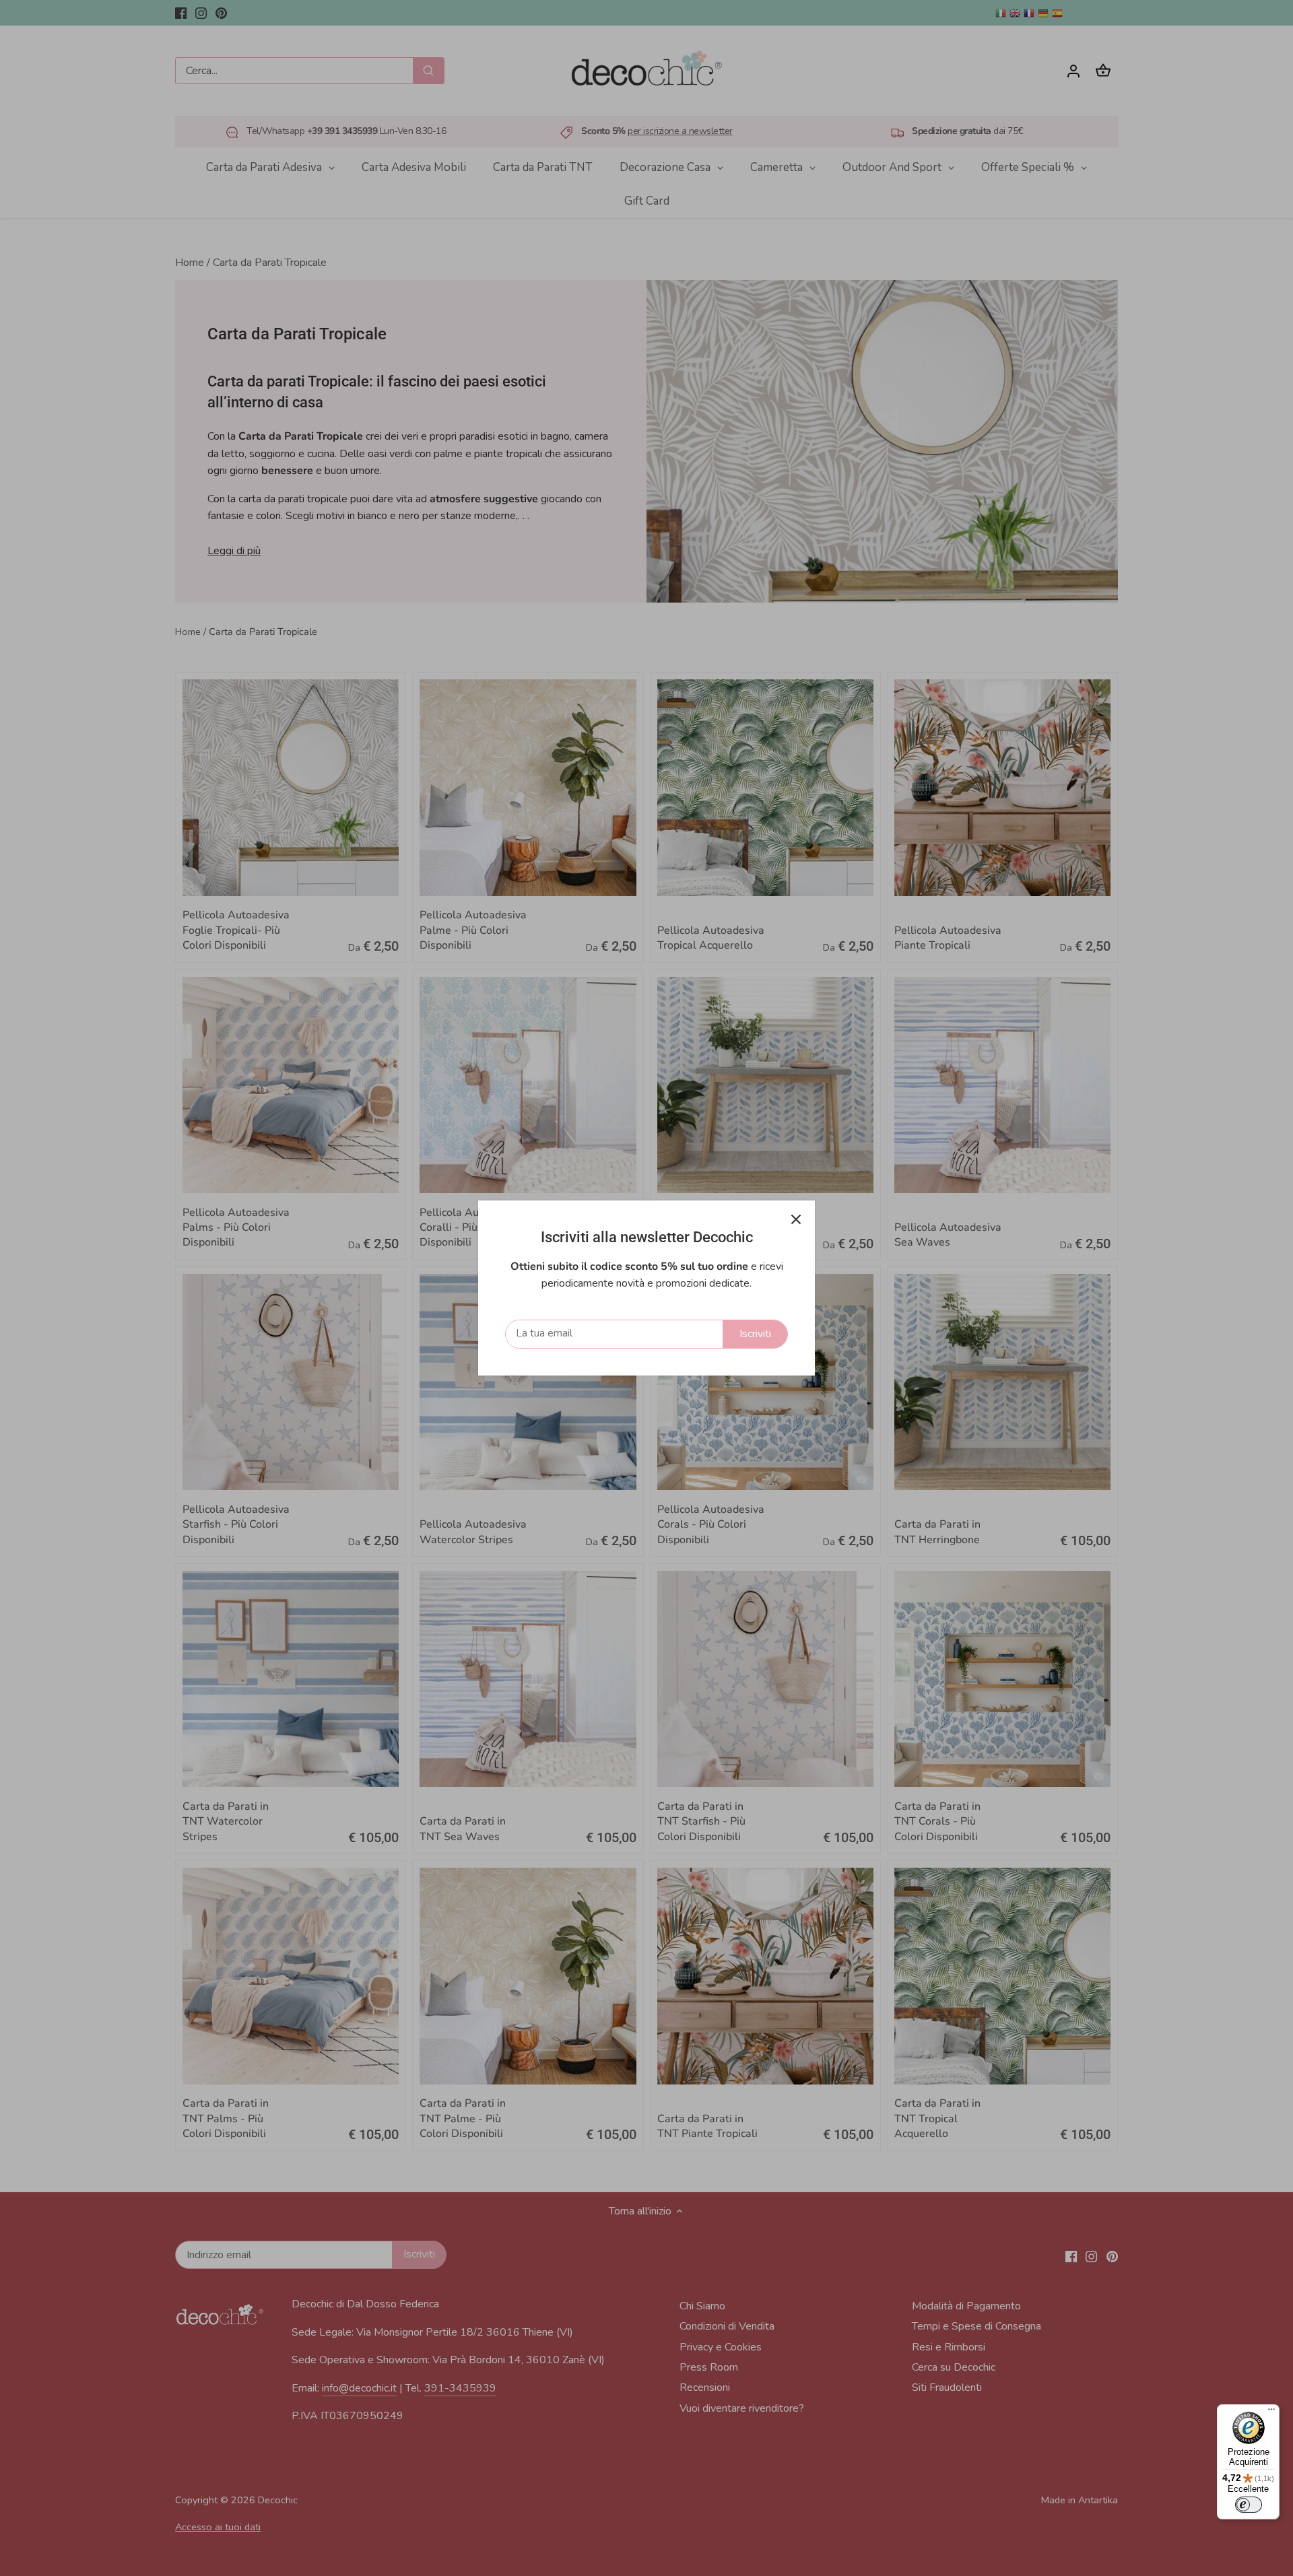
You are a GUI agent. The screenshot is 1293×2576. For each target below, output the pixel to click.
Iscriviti (755, 1334)
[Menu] (1271, 2412)
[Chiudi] (796, 1219)
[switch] (1249, 2505)
